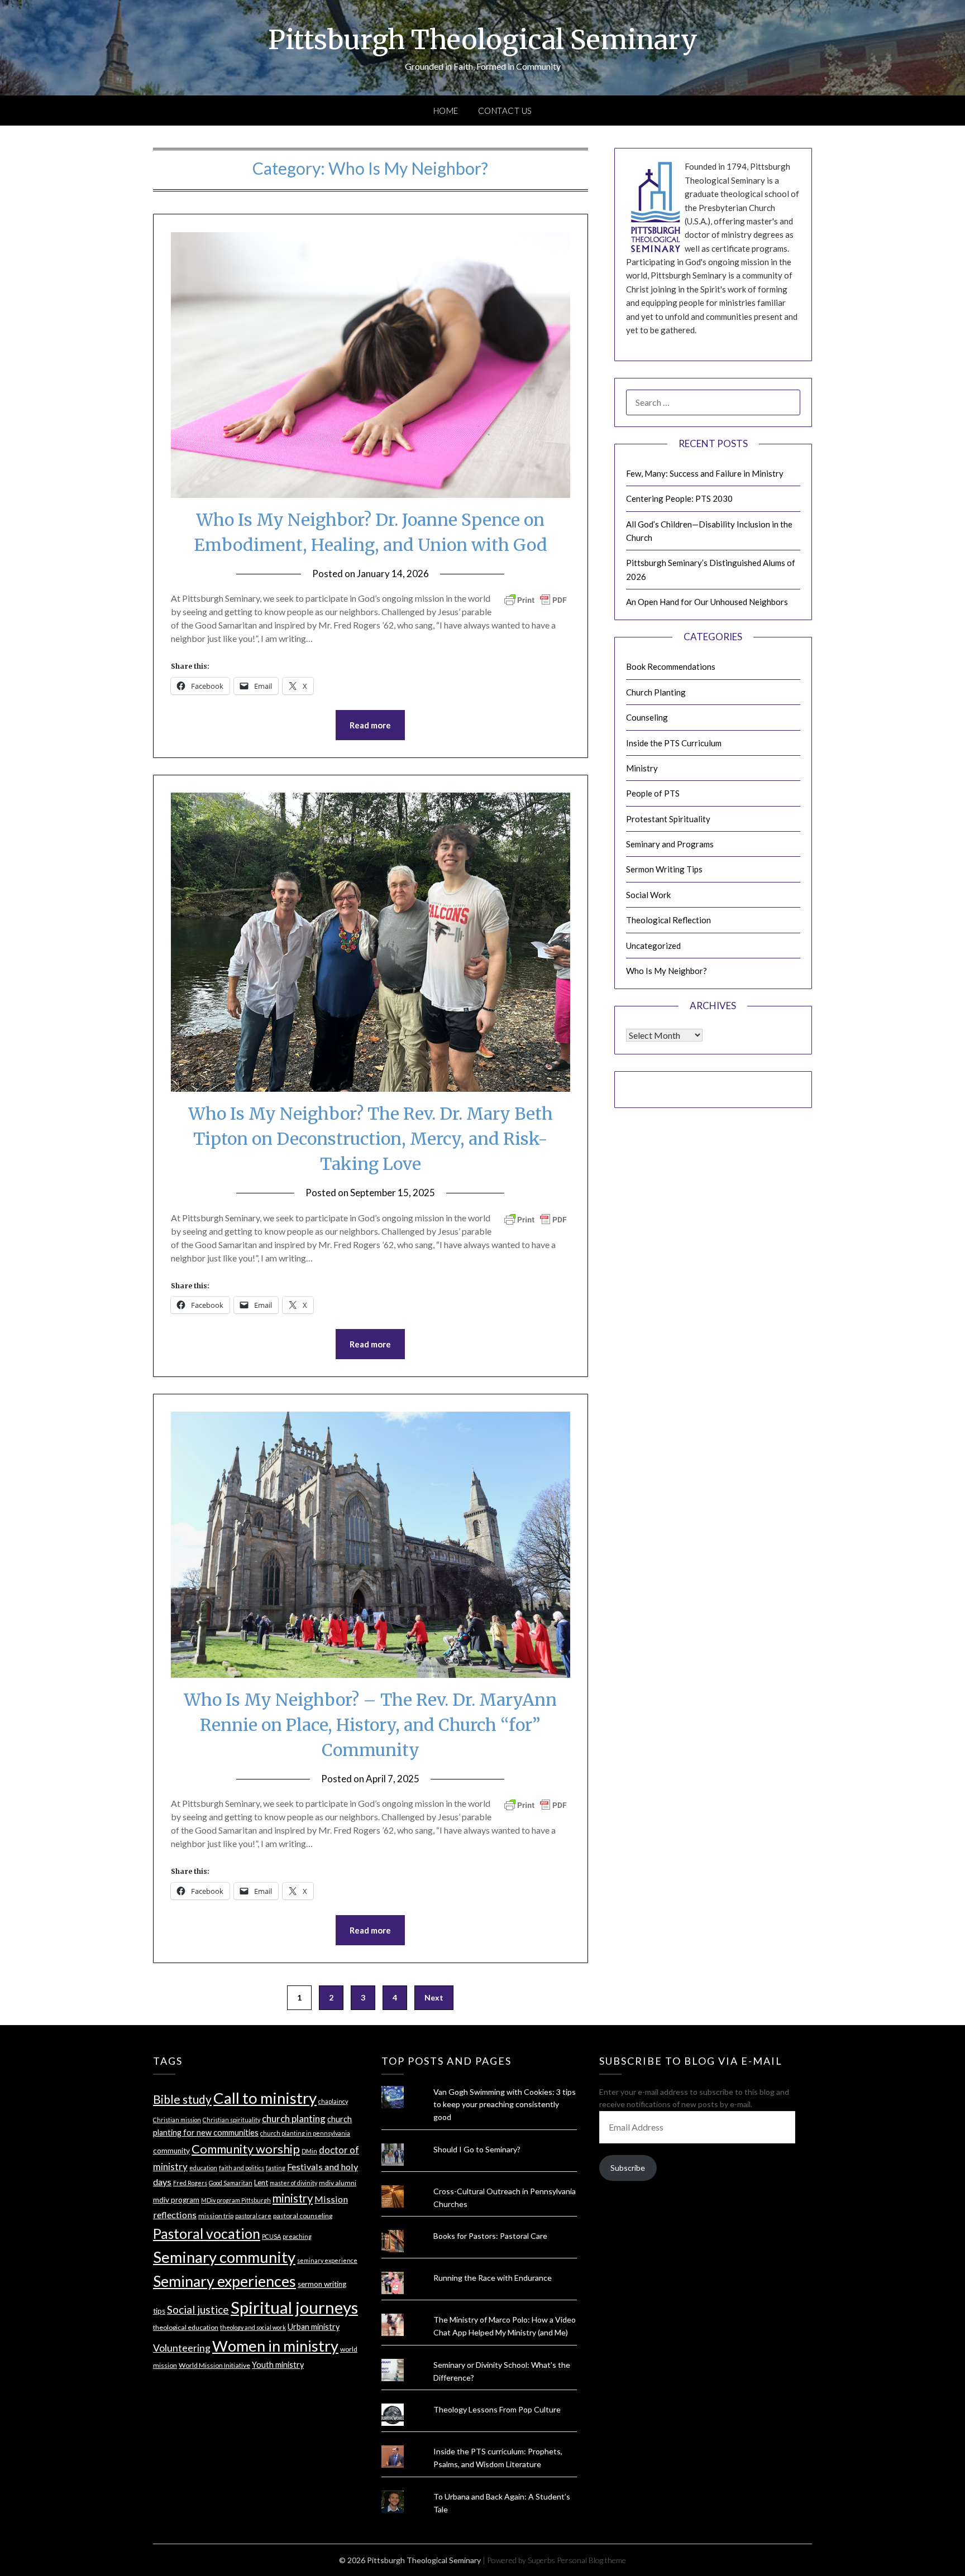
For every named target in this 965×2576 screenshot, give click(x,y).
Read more (370, 725)
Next (434, 1997)
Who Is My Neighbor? (667, 971)
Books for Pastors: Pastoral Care (490, 2236)
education (203, 2168)
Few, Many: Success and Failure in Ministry (705, 473)
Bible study (182, 2099)
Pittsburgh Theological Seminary (483, 40)
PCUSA (271, 2236)
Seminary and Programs (670, 844)
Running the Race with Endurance (493, 2278)
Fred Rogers (190, 2183)
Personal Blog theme (591, 2560)
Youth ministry (278, 2365)
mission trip (216, 2216)
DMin (309, 2151)
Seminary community (224, 2257)
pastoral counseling (303, 2216)
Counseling (647, 717)
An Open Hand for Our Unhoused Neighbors (707, 602)
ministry (293, 2198)
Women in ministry (275, 2346)
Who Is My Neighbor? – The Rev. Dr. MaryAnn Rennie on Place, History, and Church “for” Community (370, 1725)
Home (446, 111)
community (171, 2151)
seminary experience (327, 2260)
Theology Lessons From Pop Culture (497, 2409)
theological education (186, 2327)
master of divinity (293, 2183)
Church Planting (656, 692)
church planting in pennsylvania (305, 2133)
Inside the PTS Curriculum (674, 743)
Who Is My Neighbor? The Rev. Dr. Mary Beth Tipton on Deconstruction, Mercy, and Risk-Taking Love (371, 1139)
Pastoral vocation (207, 2234)
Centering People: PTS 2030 (679, 498)
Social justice (198, 2309)
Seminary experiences (224, 2281)
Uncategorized (653, 946)
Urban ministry (314, 2327)
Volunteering (182, 2348)
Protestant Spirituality (668, 819)
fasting (276, 2168)
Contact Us (505, 111)
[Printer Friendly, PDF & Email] (536, 599)
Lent (261, 2182)
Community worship (246, 2149)
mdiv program (176, 2200)
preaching (297, 2236)
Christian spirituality (231, 2120)
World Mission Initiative (214, 2365)
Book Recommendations (671, 666)
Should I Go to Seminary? (477, 2149)
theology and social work (253, 2327)
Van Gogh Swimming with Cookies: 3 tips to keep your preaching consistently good (505, 2105)
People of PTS (653, 793)
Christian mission (177, 2120)
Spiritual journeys (294, 2307)
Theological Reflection (668, 920)
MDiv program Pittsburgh (236, 2200)
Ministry (642, 768)
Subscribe (628, 2168)
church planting (294, 2119)
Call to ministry (265, 2098)
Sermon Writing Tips (664, 869)
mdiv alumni (338, 2183)
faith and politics (242, 2168)
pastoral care (253, 2216)
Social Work (648, 895)
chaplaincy (333, 2101)
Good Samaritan (231, 2183)
